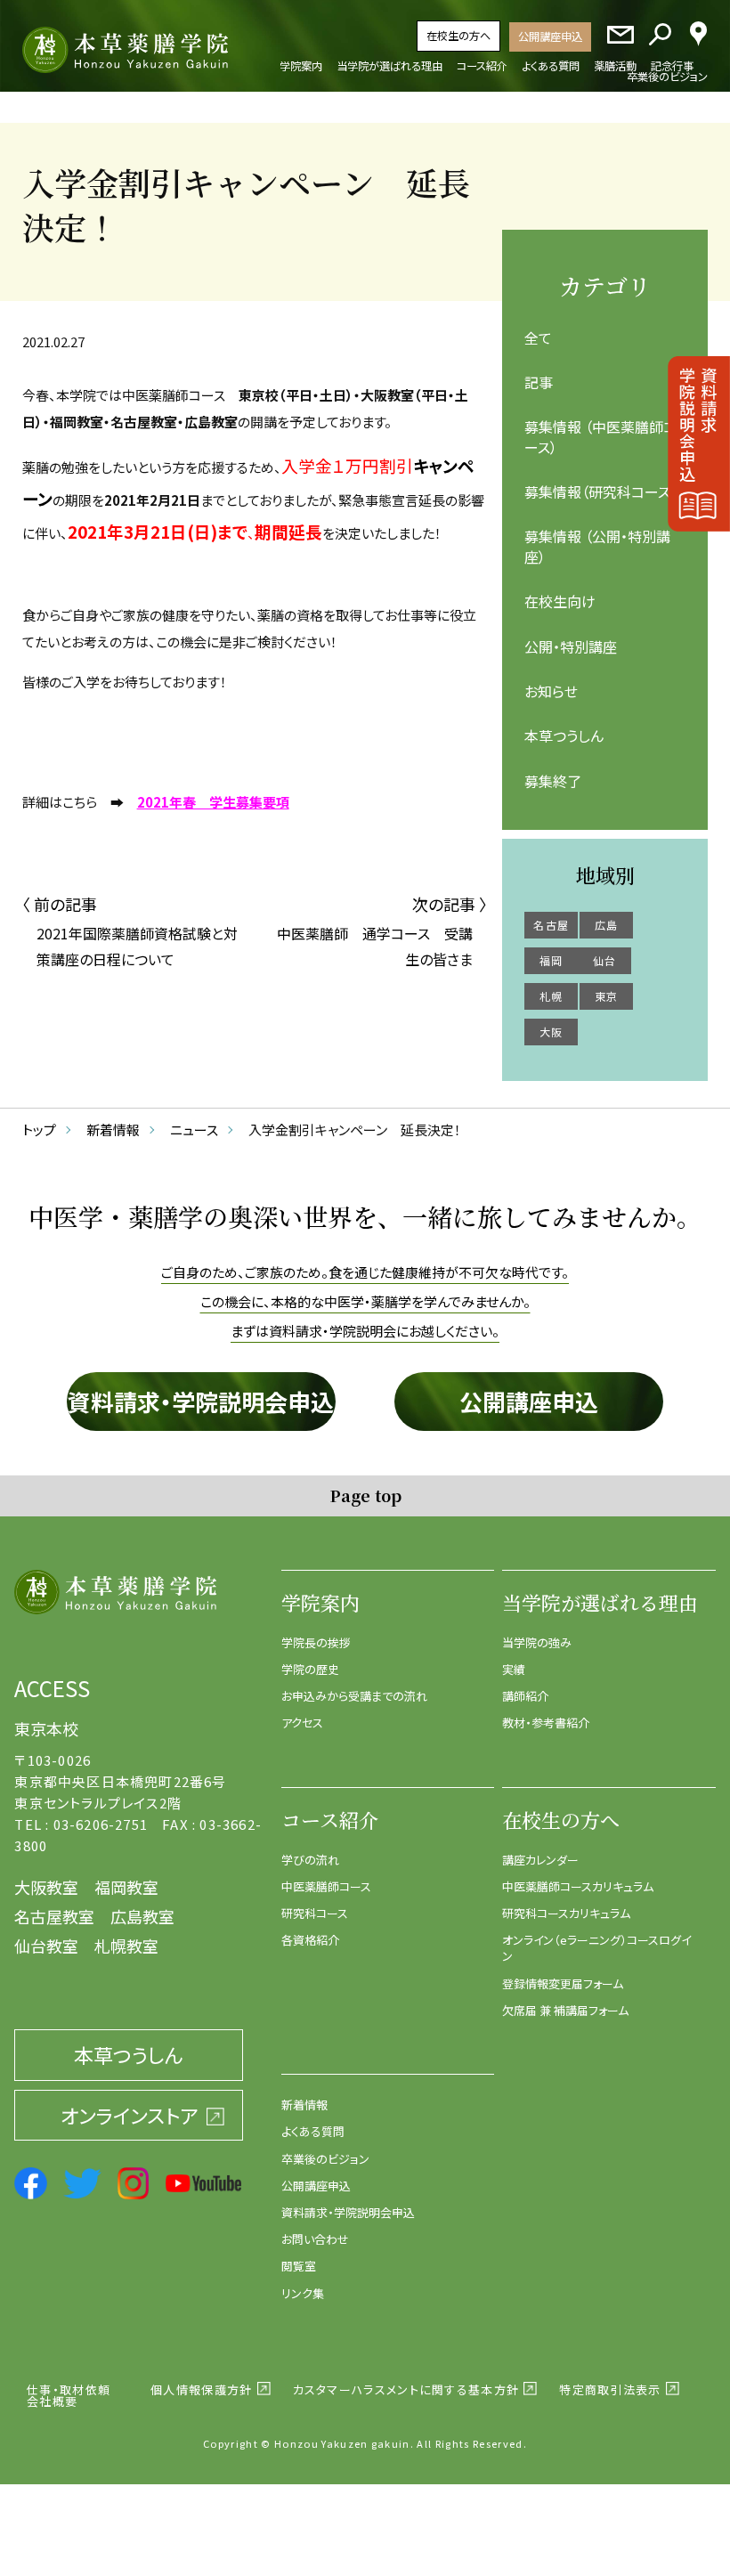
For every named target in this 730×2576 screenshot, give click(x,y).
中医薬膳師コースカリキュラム (578, 1886)
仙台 (604, 960)
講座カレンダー (540, 1860)
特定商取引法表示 (610, 2389)
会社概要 (52, 2401)
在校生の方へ (458, 36)
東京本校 (46, 1728)
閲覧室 (299, 2266)
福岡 (551, 960)
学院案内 (320, 1602)
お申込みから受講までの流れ (354, 1696)
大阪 (551, 1032)
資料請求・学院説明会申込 (201, 1401)
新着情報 (304, 2105)
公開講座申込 (550, 37)
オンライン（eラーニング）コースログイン (596, 1948)
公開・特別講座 (571, 646)
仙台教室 (46, 1946)
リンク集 (303, 2293)
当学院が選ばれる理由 (600, 1602)
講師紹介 (525, 1696)
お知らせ (551, 691)
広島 (606, 925)
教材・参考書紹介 (546, 1723)
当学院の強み (537, 1642)
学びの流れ (310, 1860)
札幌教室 (126, 1946)
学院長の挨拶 (316, 1642)
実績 (514, 1669)
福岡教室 (126, 1887)
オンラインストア (129, 2115)
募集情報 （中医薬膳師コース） (600, 436)
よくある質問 (313, 2131)
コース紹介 (330, 1820)
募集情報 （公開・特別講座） (597, 546)
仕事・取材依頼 (69, 2389)
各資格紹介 (310, 1940)
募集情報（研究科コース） (601, 492)
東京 (606, 996)
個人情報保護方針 (201, 2389)
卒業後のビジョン (325, 2159)
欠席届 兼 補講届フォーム (565, 2010)
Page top (365, 1495)
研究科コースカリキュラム (566, 1913)
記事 (539, 382)
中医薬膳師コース (326, 1886)
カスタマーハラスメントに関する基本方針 (406, 2389)
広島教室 (142, 1916)
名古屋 (551, 925)
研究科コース (315, 1913)
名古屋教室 (54, 1916)
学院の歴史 (310, 1669)
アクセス (302, 1723)
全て (538, 337)
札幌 (551, 996)
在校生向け (560, 601)
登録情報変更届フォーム (563, 1983)
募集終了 (553, 781)
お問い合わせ (315, 2239)
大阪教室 (46, 1887)
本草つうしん (564, 735)
